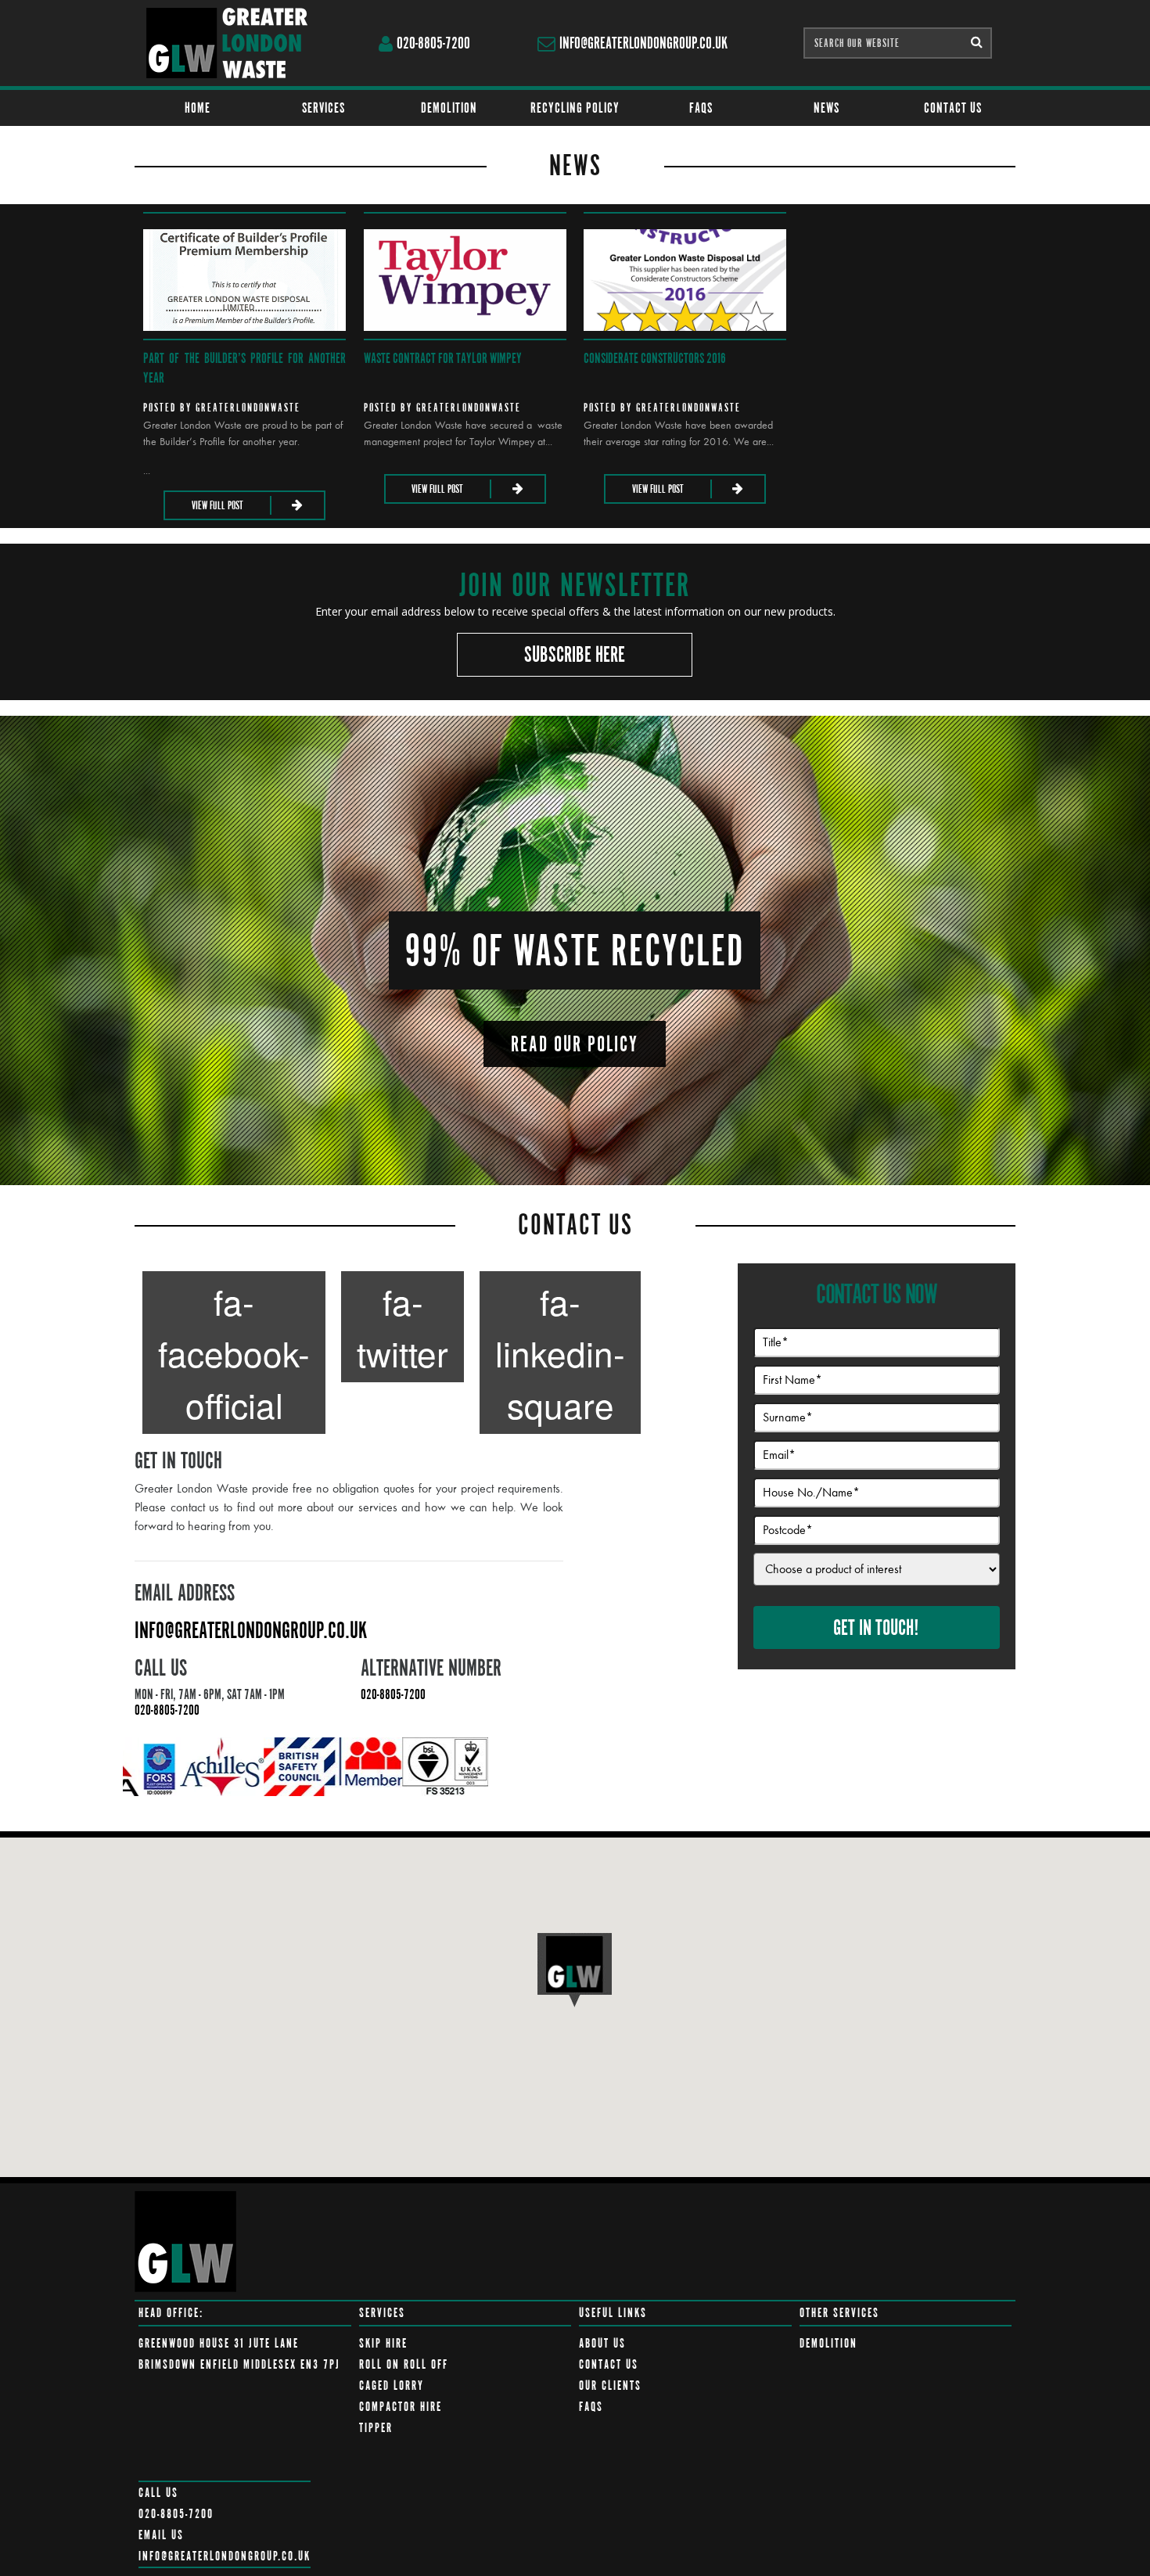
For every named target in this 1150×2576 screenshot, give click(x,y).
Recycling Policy (575, 108)
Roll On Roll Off (404, 2364)
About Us (602, 2343)
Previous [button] (111, 1767)
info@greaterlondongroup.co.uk (643, 43)
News (827, 108)
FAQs (701, 108)
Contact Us (953, 108)
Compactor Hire (401, 2407)
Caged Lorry (392, 2386)
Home (198, 108)
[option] (162, 1767)
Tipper (376, 2428)
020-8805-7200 (433, 43)
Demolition (449, 108)
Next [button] (1039, 1767)
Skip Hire (383, 2343)
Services (323, 108)
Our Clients (610, 2386)
